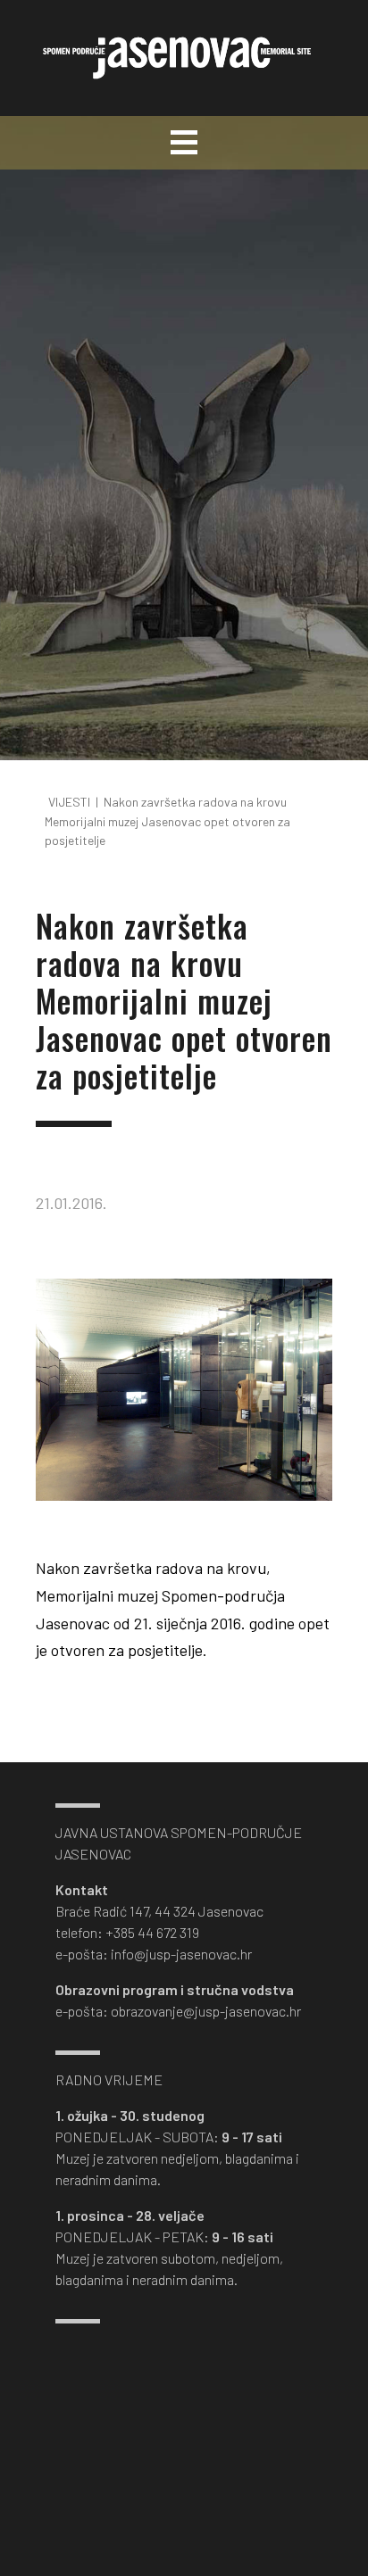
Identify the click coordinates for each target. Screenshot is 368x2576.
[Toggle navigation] (184, 143)
